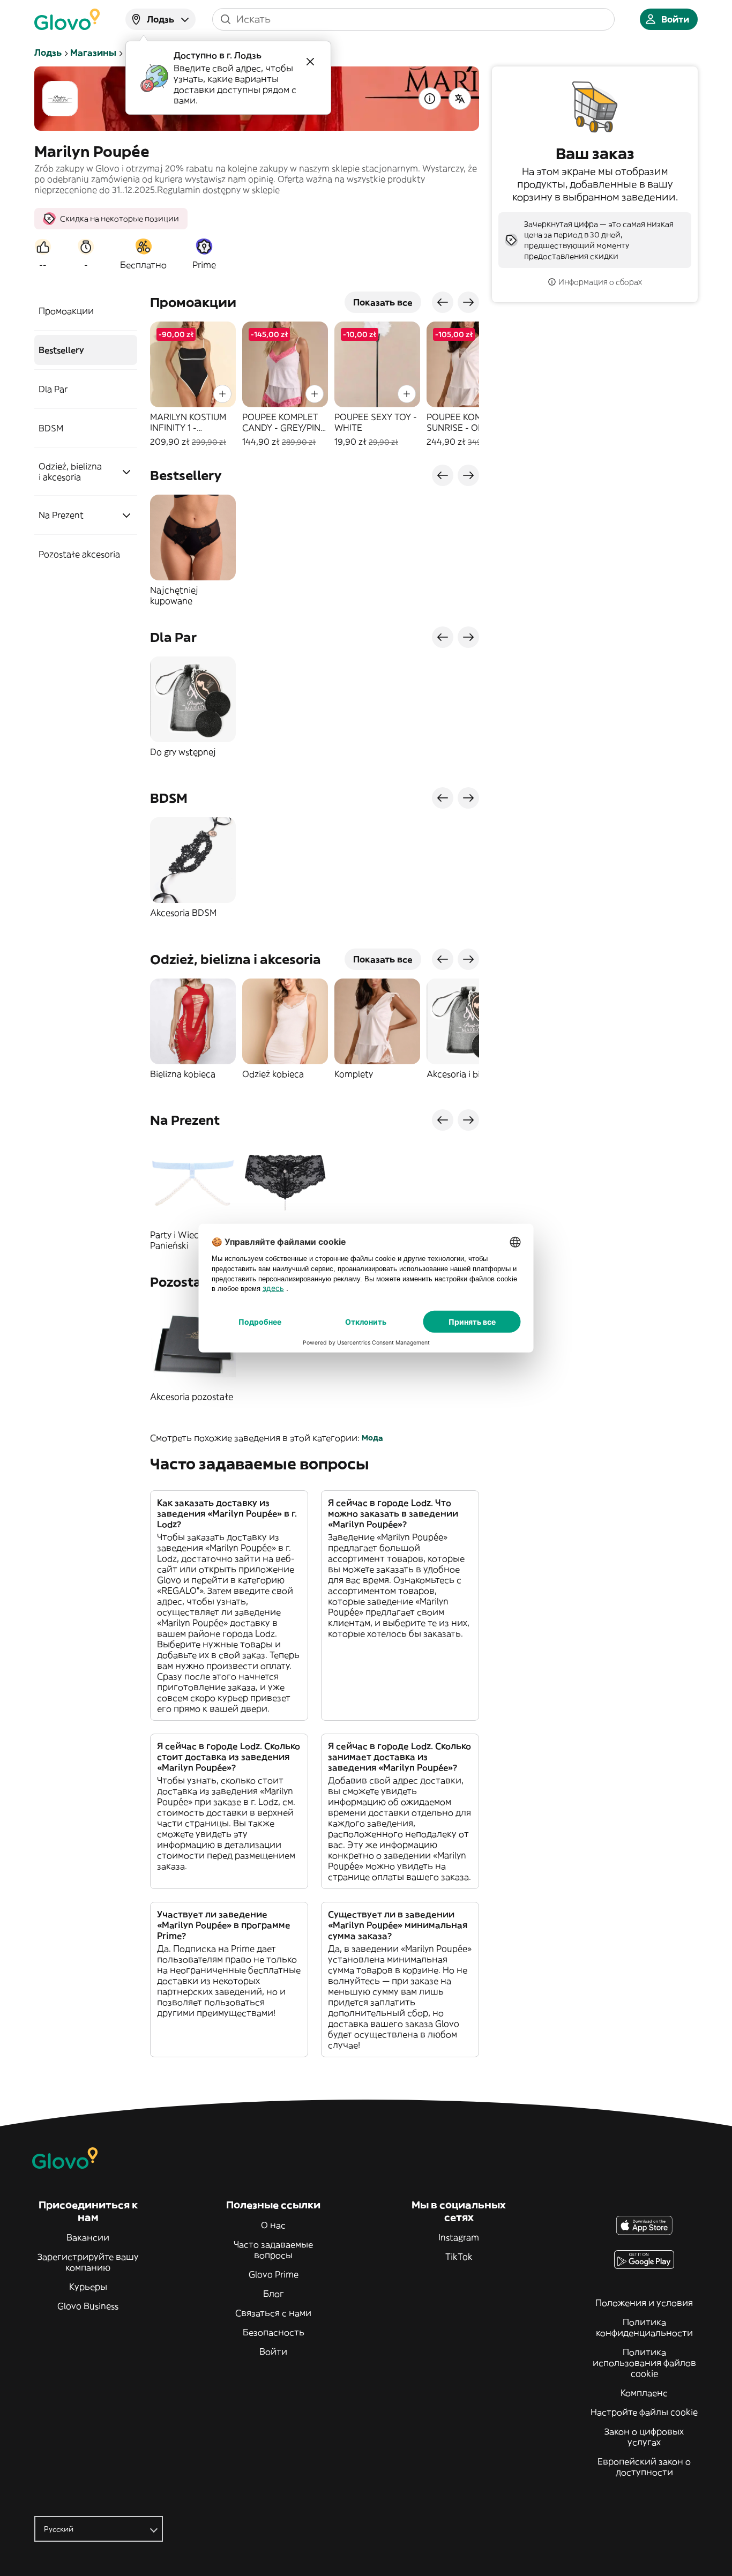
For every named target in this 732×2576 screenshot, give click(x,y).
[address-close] (310, 62)
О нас (273, 2225)
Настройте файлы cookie (644, 2412)
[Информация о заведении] (430, 99)
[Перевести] (460, 99)
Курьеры (88, 2287)
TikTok (459, 2257)
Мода (372, 1438)
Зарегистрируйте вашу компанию (88, 2262)
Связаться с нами (273, 2313)
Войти (273, 2351)
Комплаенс (644, 2393)
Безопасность (274, 2332)
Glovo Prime (274, 2274)
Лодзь (48, 53)
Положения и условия (644, 2303)
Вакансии (88, 2237)
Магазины (93, 53)
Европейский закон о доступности (644, 2467)
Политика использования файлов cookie (644, 2363)
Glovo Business (88, 2306)
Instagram (459, 2237)
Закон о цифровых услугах (644, 2437)
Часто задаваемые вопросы (273, 2250)
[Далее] (468, 302)
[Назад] (443, 302)
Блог (274, 2294)
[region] (315, 384)
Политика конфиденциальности (644, 2327)
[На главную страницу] (67, 19)
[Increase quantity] (222, 394)
